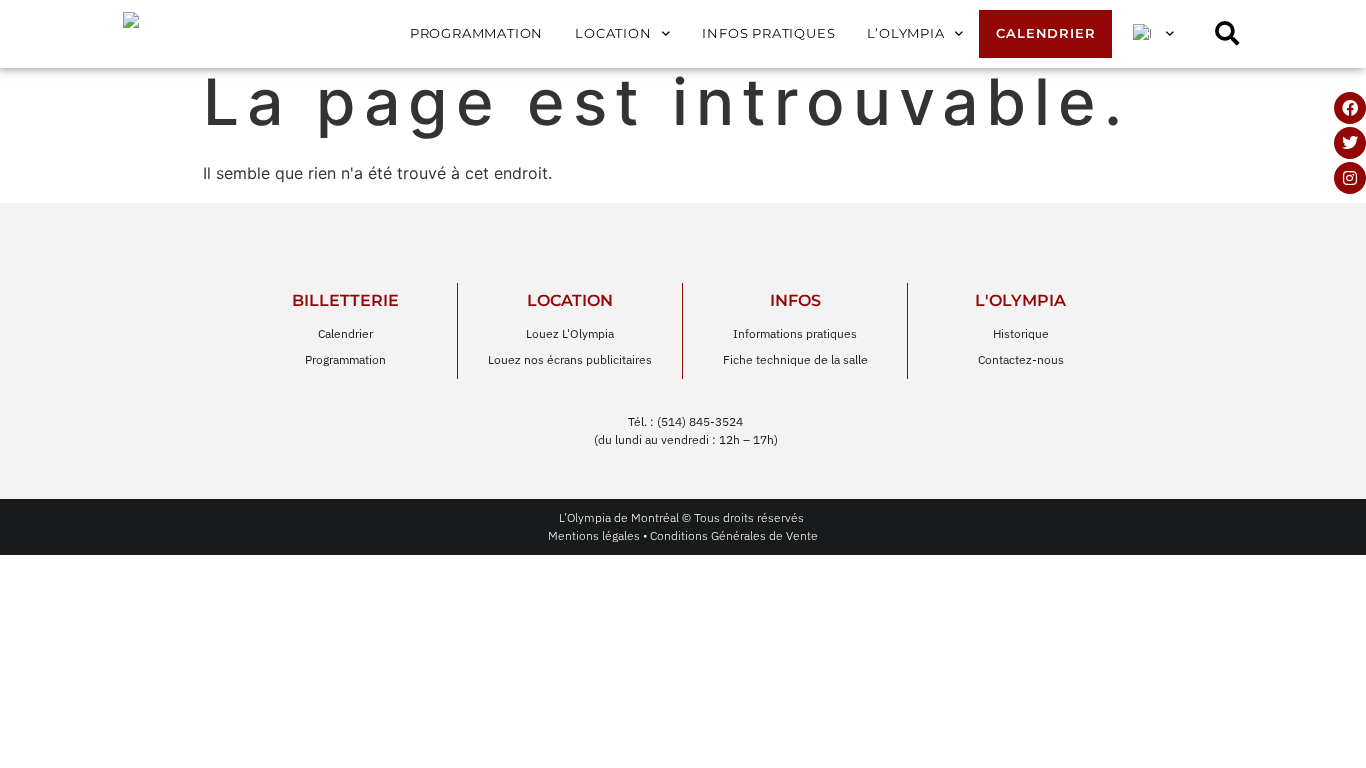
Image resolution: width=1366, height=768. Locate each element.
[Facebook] (1350, 108)
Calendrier (1045, 33)
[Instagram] (1350, 178)
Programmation (476, 33)
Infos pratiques (768, 33)
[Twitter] (1350, 143)
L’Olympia (905, 33)
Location (613, 33)
